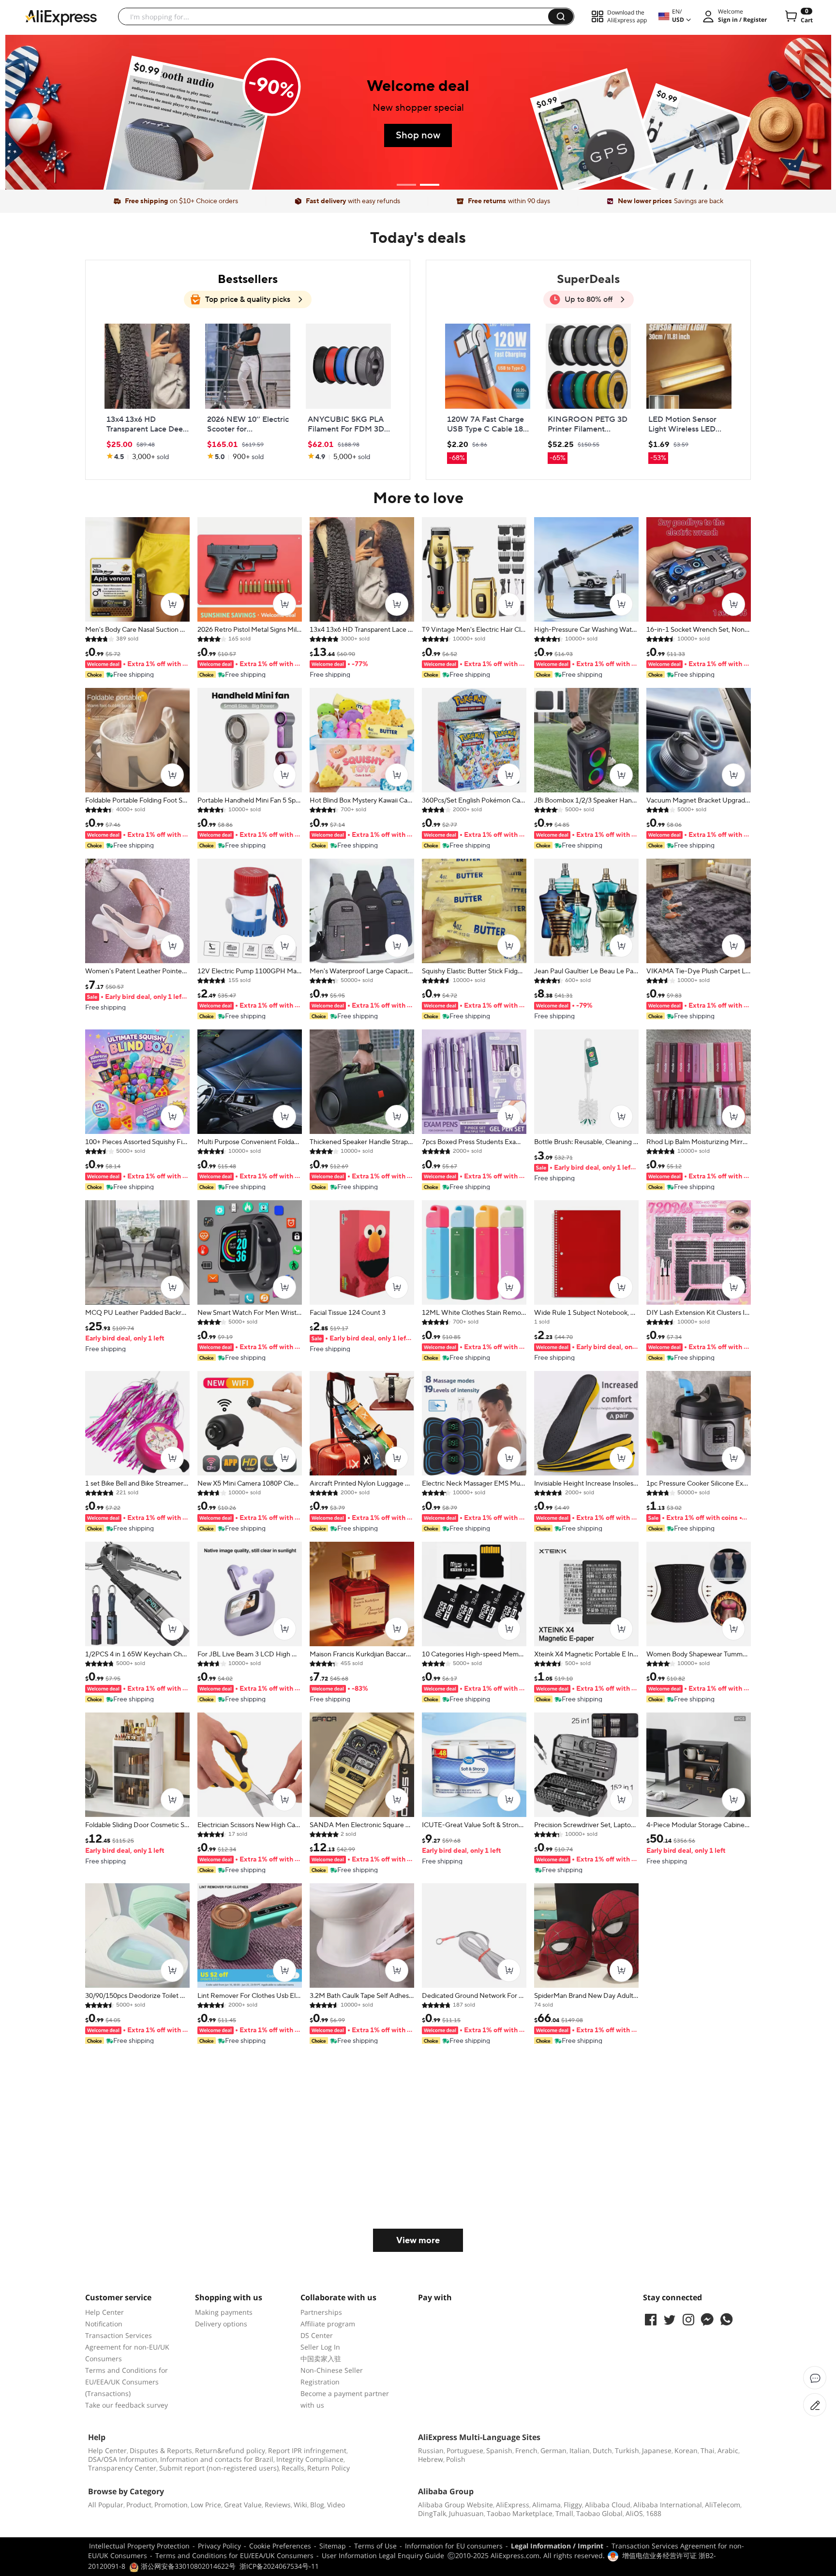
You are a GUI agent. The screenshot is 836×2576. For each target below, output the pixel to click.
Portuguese (465, 2450)
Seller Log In (320, 2347)
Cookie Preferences (280, 2546)
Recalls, (294, 2468)
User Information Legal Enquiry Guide (383, 2555)
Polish (456, 2459)
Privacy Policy (219, 2546)
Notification (104, 2324)
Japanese (657, 2450)
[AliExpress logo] (61, 17)
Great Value (243, 2505)
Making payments (224, 2312)
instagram (688, 2320)
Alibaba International (668, 2505)
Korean (686, 2450)
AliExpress (513, 2505)
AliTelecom (723, 2505)
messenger (707, 2320)
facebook (651, 2320)
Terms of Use (375, 2546)
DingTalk (432, 2513)
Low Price (206, 2505)
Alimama (546, 2505)
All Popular (106, 2505)
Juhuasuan (466, 2513)
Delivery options (221, 2324)
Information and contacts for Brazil (217, 2459)
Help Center (104, 2312)
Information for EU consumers (454, 2546)
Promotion (171, 2505)
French (526, 2450)
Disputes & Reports (161, 2450)
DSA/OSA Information (123, 2459)
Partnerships (321, 2312)
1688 (654, 2513)
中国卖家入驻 (321, 2359)
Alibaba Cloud (608, 2505)
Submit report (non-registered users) (219, 2468)
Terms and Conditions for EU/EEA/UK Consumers (234, 2555)
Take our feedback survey (127, 2405)
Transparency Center (122, 2468)
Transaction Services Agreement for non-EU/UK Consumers (127, 2347)
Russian (431, 2450)
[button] (561, 16)
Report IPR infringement (307, 2450)
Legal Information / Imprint (557, 2546)
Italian (580, 2450)
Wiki (300, 2505)
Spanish (499, 2450)
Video (336, 2505)
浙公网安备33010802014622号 (187, 2566)
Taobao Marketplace (520, 2513)
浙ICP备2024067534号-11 (279, 2566)
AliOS (634, 2513)
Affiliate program (328, 2324)
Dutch (602, 2450)
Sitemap (333, 2546)
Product (139, 2505)
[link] (147, 393)
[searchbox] (337, 16)
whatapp (726, 2320)
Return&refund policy (230, 2450)
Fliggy (573, 2505)
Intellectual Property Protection (139, 2546)
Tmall (564, 2513)
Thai (708, 2450)
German (553, 2450)
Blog (317, 2505)
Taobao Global (599, 2513)
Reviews (278, 2505)
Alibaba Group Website (455, 2505)
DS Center (317, 2335)
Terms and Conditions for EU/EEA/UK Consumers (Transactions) (127, 2382)
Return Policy (328, 2468)
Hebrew (431, 2459)
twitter (670, 2320)
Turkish (627, 2450)
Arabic (728, 2450)
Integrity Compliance (310, 2459)
